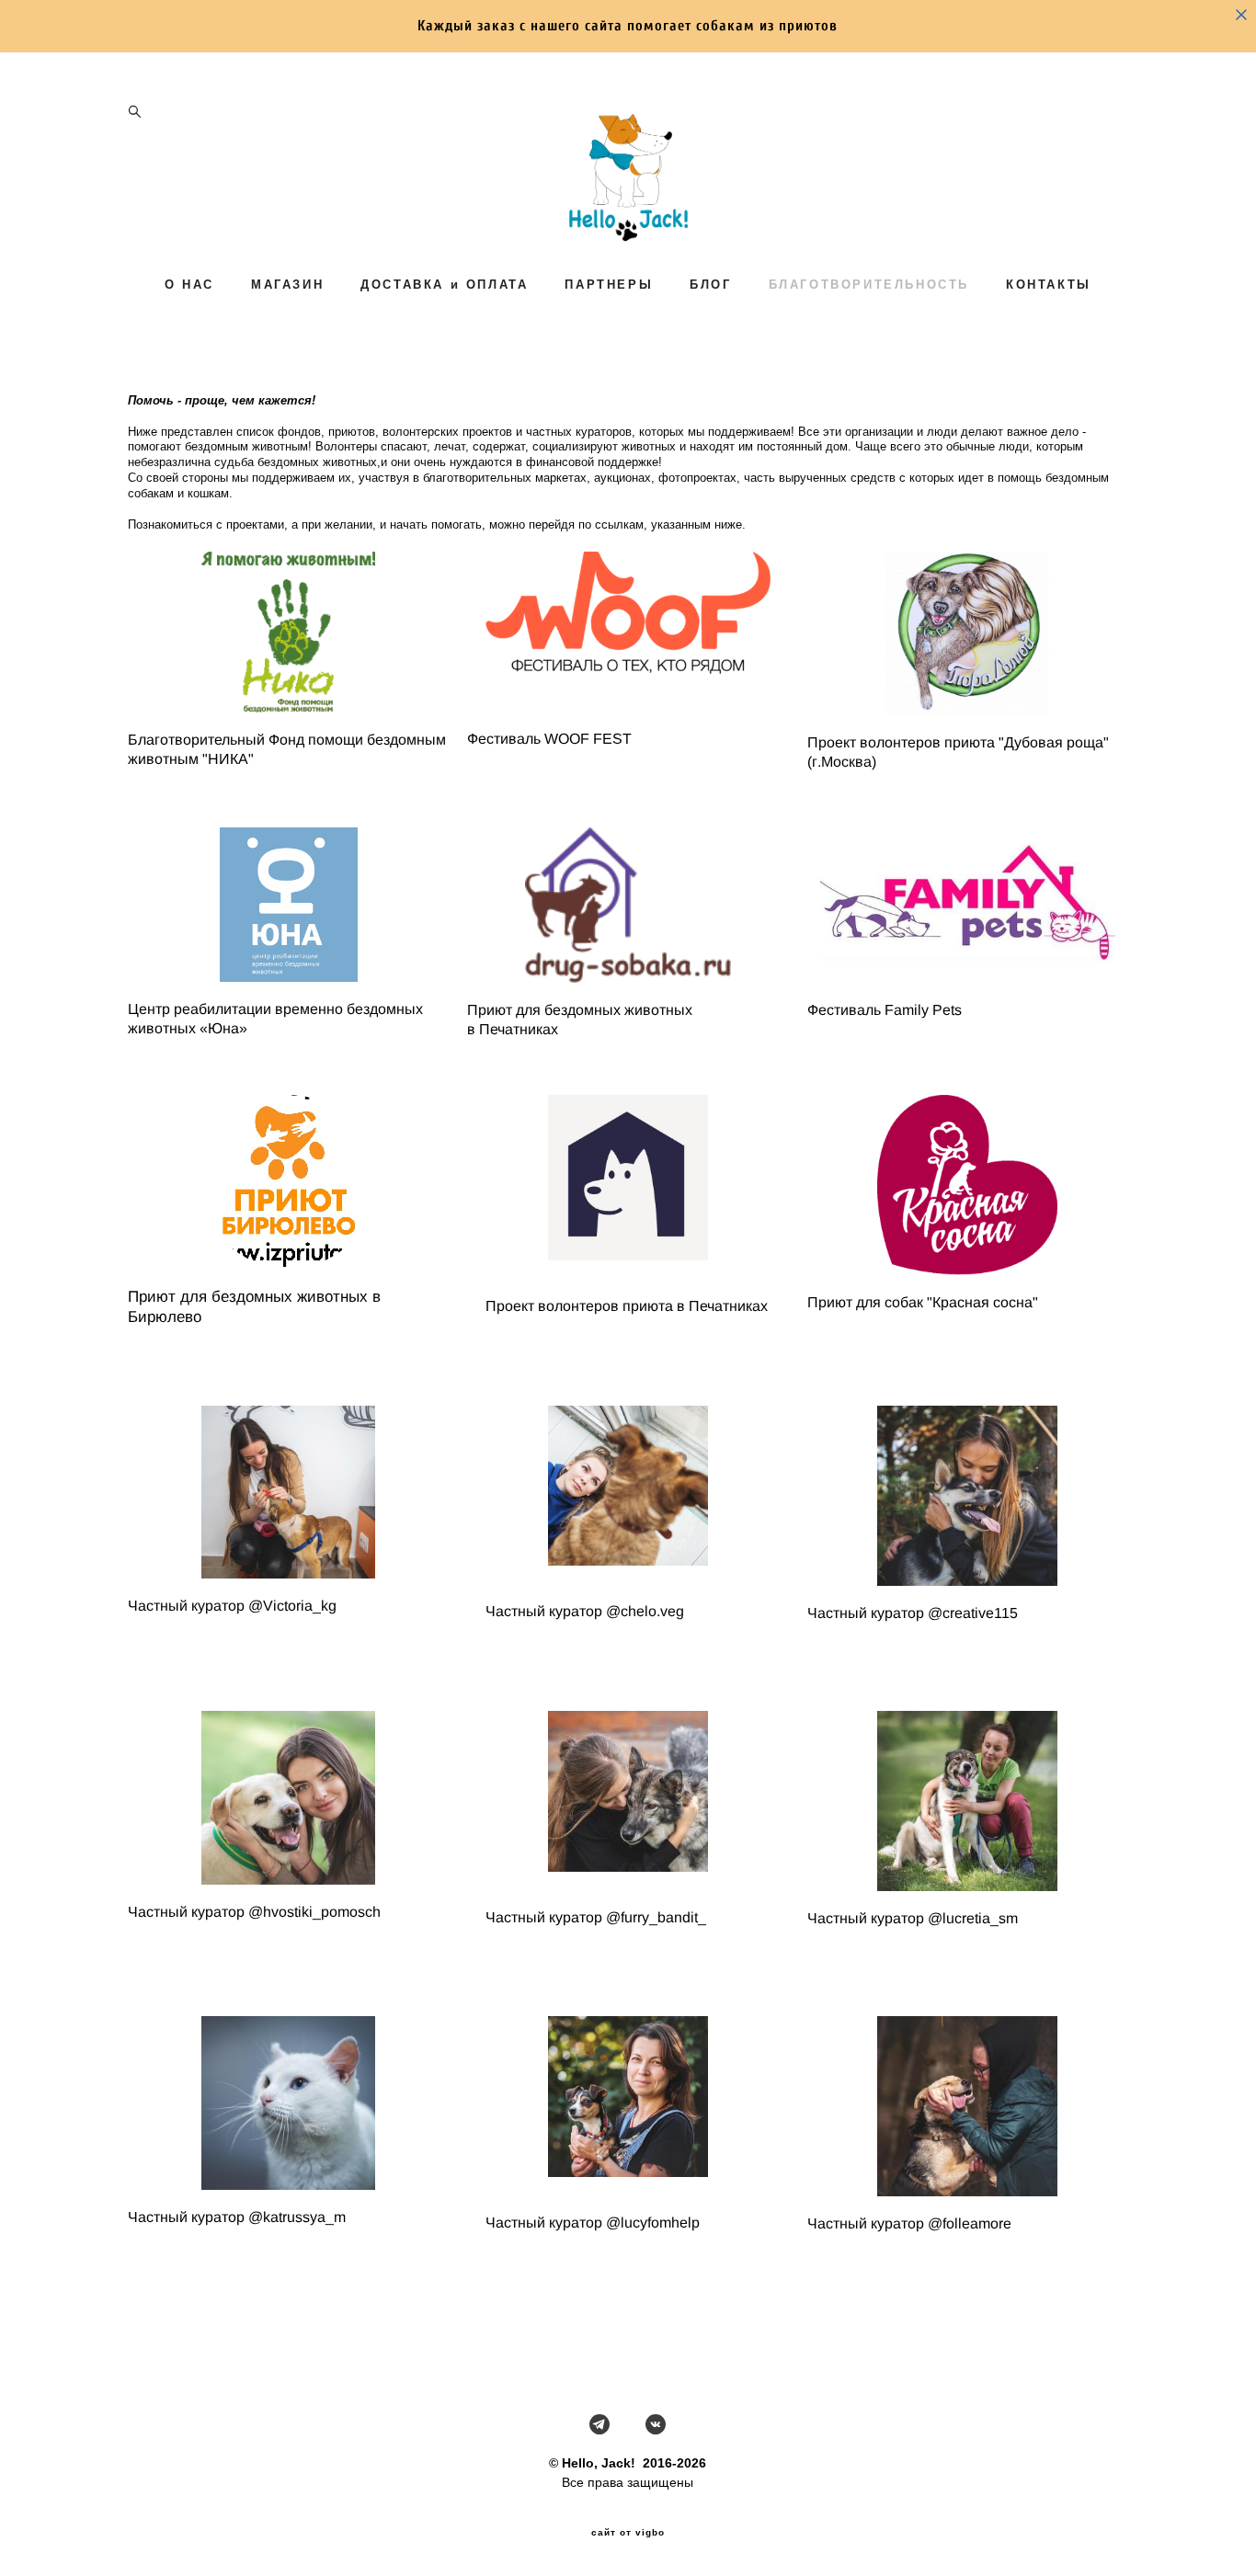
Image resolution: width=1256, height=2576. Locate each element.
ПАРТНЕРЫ (609, 285)
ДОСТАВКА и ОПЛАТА (444, 285)
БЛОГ (710, 285)
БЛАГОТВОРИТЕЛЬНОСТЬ (869, 285)
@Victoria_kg (292, 1606)
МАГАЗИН (287, 285)
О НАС (189, 285)
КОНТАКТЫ (1049, 285)
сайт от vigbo (628, 2533)
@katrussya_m (297, 2217)
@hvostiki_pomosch (314, 1912)
